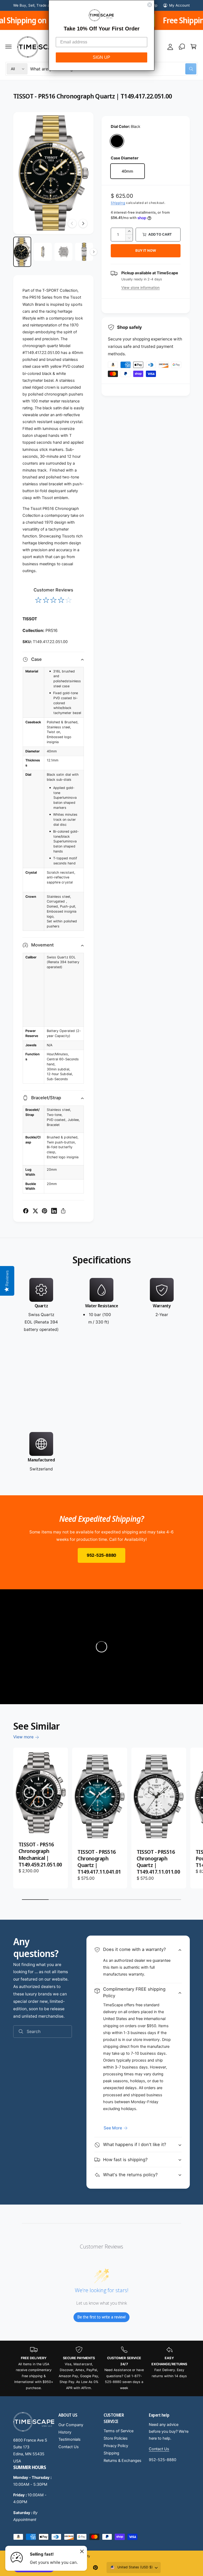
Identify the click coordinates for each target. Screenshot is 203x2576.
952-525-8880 (101, 1555)
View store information (140, 288)
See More (113, 2128)
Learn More (38, 20)
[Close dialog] (150, 5)
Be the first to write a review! (101, 2317)
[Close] (82, 2551)
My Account (179, 5)
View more (23, 1737)
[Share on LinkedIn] (54, 1211)
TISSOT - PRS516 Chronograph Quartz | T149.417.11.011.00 (158, 1862)
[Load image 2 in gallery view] (43, 252)
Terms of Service (119, 2431)
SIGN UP (101, 57)
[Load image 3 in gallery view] (63, 252)
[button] (8, 47)
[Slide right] (83, 223)
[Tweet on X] (35, 1211)
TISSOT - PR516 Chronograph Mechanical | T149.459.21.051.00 (40, 1854)
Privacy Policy (116, 2446)
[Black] (117, 141)
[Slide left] (72, 223)
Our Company (71, 2425)
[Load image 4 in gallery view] (84, 252)
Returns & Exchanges (123, 2461)
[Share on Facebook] (26, 1211)
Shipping (118, 203)
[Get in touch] (182, 47)
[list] (101, 1375)
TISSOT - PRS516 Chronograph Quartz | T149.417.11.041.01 (99, 1862)
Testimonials (70, 2439)
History (65, 2432)
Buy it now (146, 250)
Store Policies (116, 2438)
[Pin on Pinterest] (45, 1211)
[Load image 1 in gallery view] (22, 252)
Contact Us (69, 2447)
